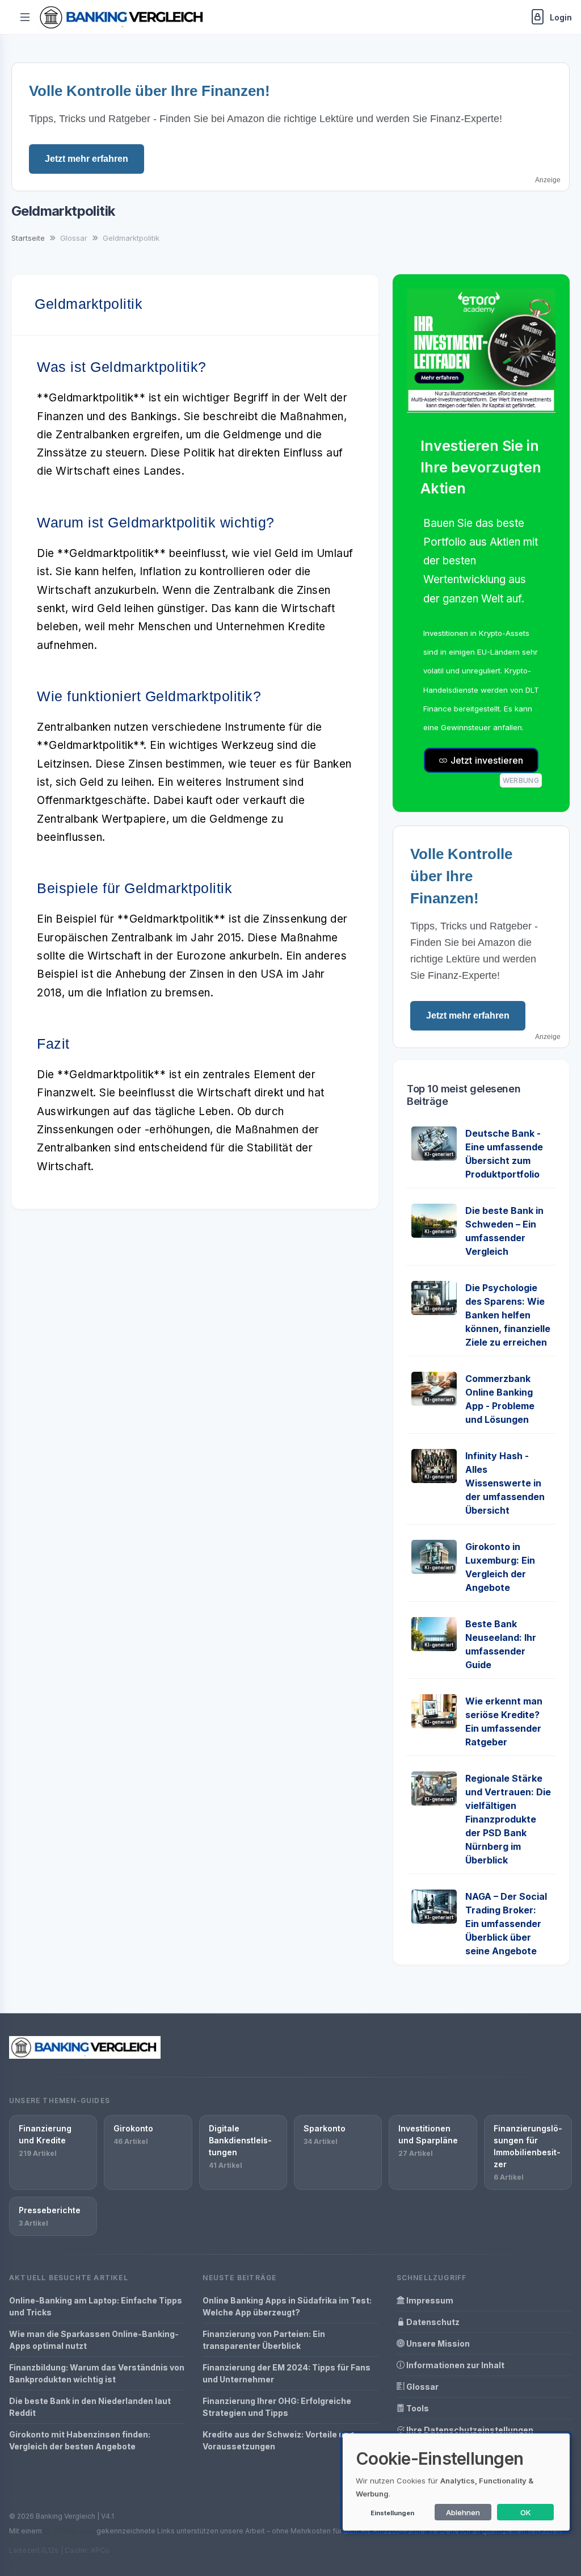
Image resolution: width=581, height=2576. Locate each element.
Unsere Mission (437, 2343)
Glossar (422, 2387)
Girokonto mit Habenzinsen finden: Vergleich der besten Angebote (80, 2440)
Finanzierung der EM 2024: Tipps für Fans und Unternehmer (287, 2373)
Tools (417, 2408)
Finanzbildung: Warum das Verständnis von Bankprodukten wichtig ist (97, 2373)
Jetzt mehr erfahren (87, 159)
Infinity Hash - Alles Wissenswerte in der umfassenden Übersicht (505, 1483)
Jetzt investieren (486, 760)
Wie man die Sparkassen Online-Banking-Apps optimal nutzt (94, 2340)
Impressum (429, 2300)
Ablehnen (463, 2512)
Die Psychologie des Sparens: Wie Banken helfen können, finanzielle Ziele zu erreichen (508, 1315)
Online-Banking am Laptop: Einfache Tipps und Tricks (96, 2306)
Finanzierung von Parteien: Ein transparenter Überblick (264, 2340)
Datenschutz (432, 2322)
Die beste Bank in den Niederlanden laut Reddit (90, 2407)
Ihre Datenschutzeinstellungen (469, 2430)
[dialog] (456, 2482)
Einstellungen (392, 2513)
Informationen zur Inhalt (454, 2365)
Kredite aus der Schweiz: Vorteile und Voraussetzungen (278, 2440)
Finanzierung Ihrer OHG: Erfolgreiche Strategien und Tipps (277, 2407)
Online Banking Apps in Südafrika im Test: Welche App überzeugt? (287, 2306)
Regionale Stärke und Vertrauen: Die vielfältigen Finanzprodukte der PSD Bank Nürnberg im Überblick (508, 1819)
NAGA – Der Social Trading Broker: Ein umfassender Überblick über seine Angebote (506, 1924)
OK (526, 2512)
